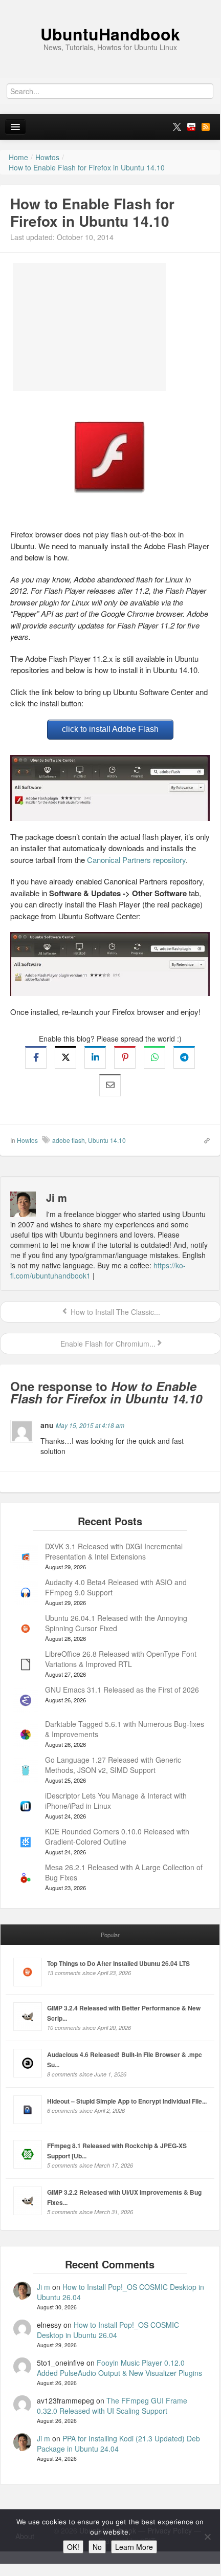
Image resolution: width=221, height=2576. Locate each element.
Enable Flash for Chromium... (107, 1344)
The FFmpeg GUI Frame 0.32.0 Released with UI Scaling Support (112, 2406)
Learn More (134, 2547)
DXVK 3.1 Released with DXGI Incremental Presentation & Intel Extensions (114, 1551)
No (97, 2547)
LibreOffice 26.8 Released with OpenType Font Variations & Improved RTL (121, 1659)
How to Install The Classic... (114, 1312)
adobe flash (69, 1140)
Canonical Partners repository (136, 860)
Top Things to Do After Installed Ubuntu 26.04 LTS (118, 1963)
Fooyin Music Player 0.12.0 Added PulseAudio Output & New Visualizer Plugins (119, 2368)
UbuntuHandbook (110, 34)
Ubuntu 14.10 (107, 1140)
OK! (73, 2547)
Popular (110, 1935)
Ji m (43, 2287)
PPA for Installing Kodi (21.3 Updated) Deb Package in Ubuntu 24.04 (118, 2443)
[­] (110, 5)
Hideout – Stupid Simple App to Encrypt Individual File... (127, 2101)
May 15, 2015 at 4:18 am (90, 1425)
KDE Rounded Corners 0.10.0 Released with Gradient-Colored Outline (117, 1836)
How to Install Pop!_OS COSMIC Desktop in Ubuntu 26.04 (108, 2330)
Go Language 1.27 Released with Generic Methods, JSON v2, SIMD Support (113, 1765)
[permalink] (204, 1140)
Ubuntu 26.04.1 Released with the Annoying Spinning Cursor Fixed (116, 1623)
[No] (207, 2537)
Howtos (27, 1140)
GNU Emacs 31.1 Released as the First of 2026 (122, 1690)
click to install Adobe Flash (110, 729)
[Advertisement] (90, 327)
